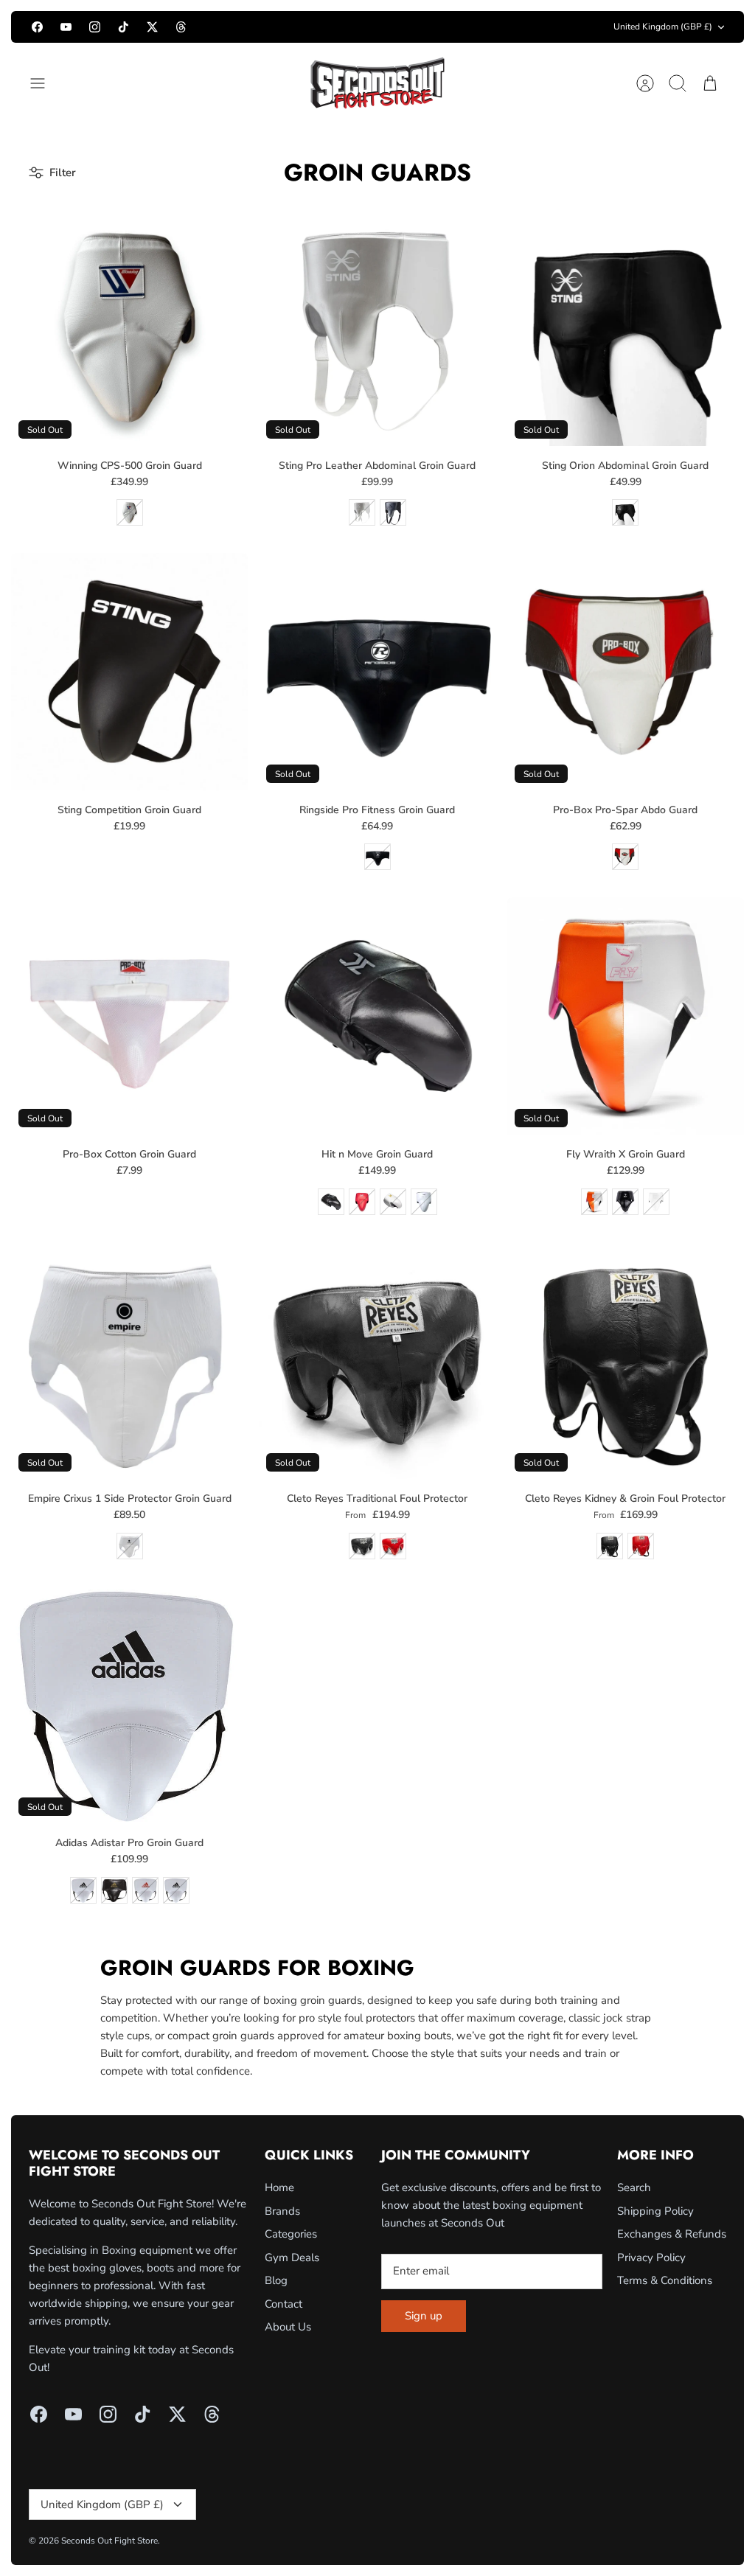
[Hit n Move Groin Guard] (377, 1016)
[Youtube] (66, 27)
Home (279, 2187)
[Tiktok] (123, 27)
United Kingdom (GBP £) (663, 27)
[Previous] (243, 27)
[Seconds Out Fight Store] (377, 83)
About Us (288, 2327)
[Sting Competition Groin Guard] (129, 671)
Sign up (424, 2316)
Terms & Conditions (665, 2280)
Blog (276, 2280)
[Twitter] (152, 27)
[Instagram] (95, 27)
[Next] (512, 27)
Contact (283, 2304)
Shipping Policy (655, 2211)
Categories (291, 2234)
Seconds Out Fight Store (109, 2541)
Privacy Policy (651, 2258)
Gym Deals (292, 2258)
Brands (282, 2211)
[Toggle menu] (45, 83)
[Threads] (181, 27)
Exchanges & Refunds (672, 2234)
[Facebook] (37, 27)
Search (634, 2187)
